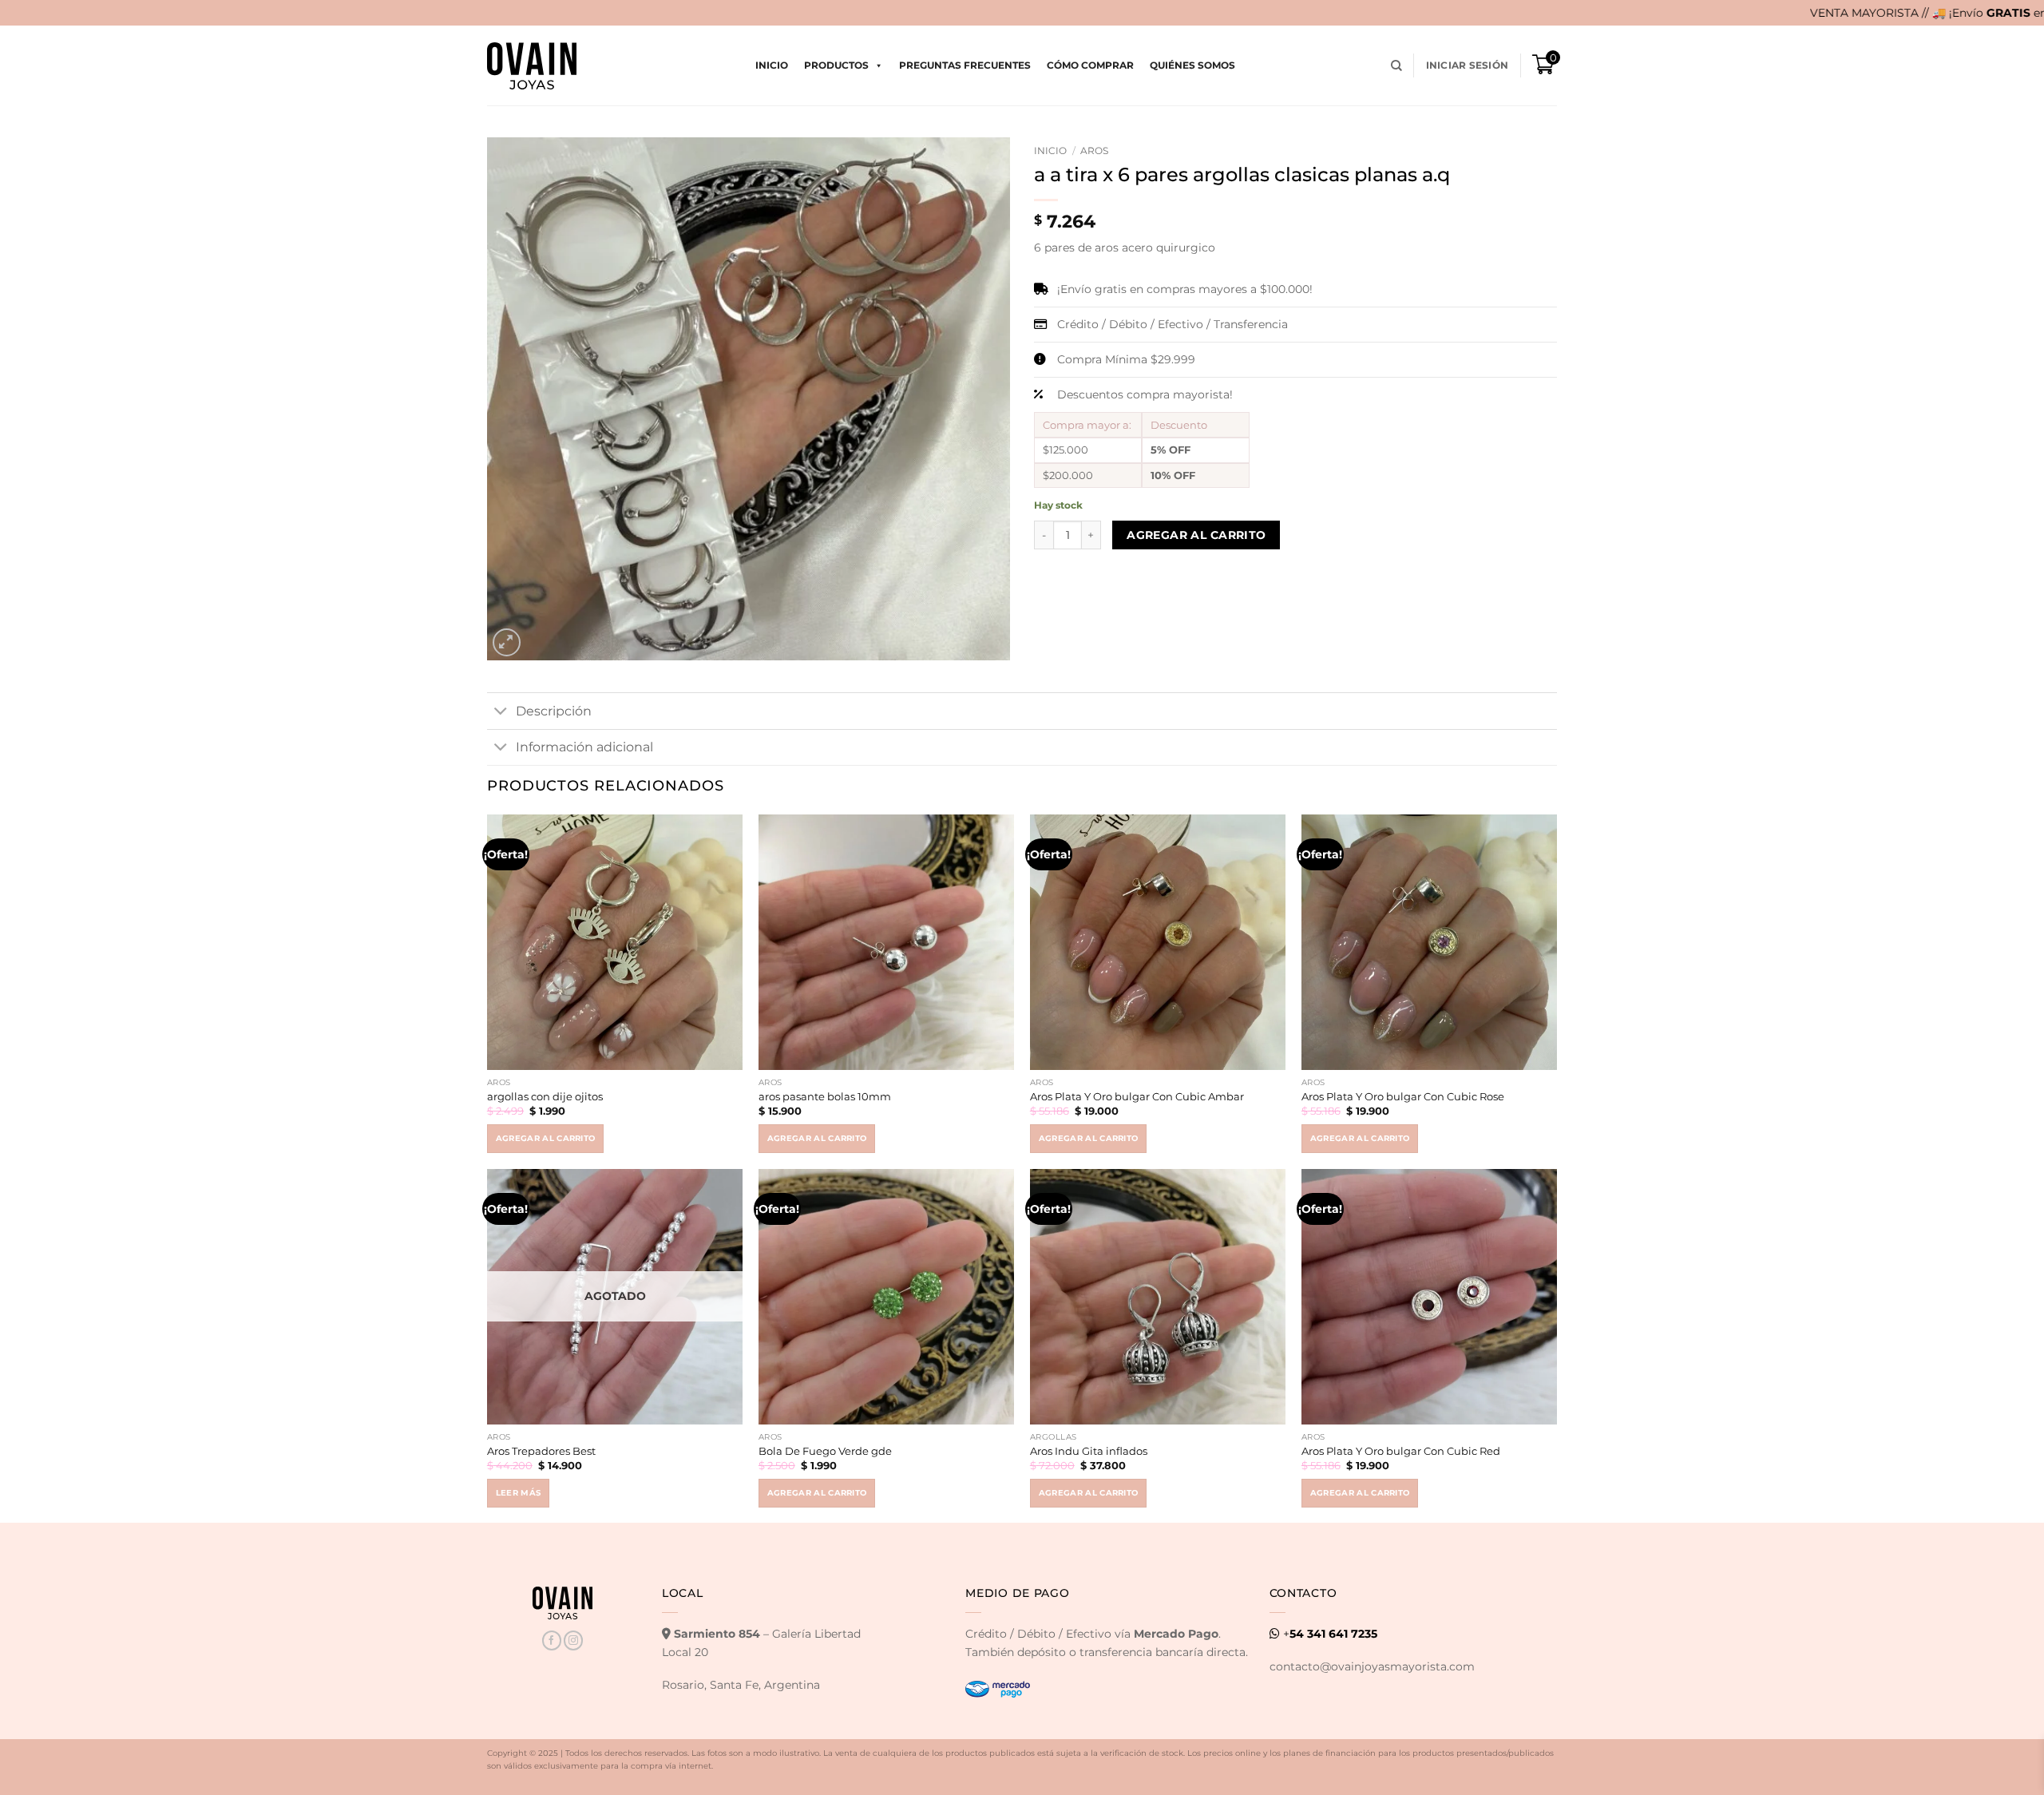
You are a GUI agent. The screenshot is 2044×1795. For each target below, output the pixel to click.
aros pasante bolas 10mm (825, 1096)
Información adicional (584, 747)
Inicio (772, 65)
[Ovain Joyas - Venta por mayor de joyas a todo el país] (532, 66)
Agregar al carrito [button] (546, 1138)
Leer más (519, 1493)
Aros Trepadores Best (541, 1451)
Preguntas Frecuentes (965, 65)
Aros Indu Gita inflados (1089, 1451)
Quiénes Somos (1192, 65)
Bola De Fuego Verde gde (825, 1451)
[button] (1467, 65)
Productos (836, 65)
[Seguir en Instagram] (573, 1640)
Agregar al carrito (1196, 535)
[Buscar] (1396, 66)
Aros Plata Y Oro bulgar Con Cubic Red (1401, 1451)
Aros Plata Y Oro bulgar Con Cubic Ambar (1137, 1096)
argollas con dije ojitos (545, 1096)
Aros (1094, 151)
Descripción (554, 711)
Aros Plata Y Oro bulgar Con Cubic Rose (1403, 1096)
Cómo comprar (1090, 65)
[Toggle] (501, 712)
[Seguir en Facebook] (552, 1640)
